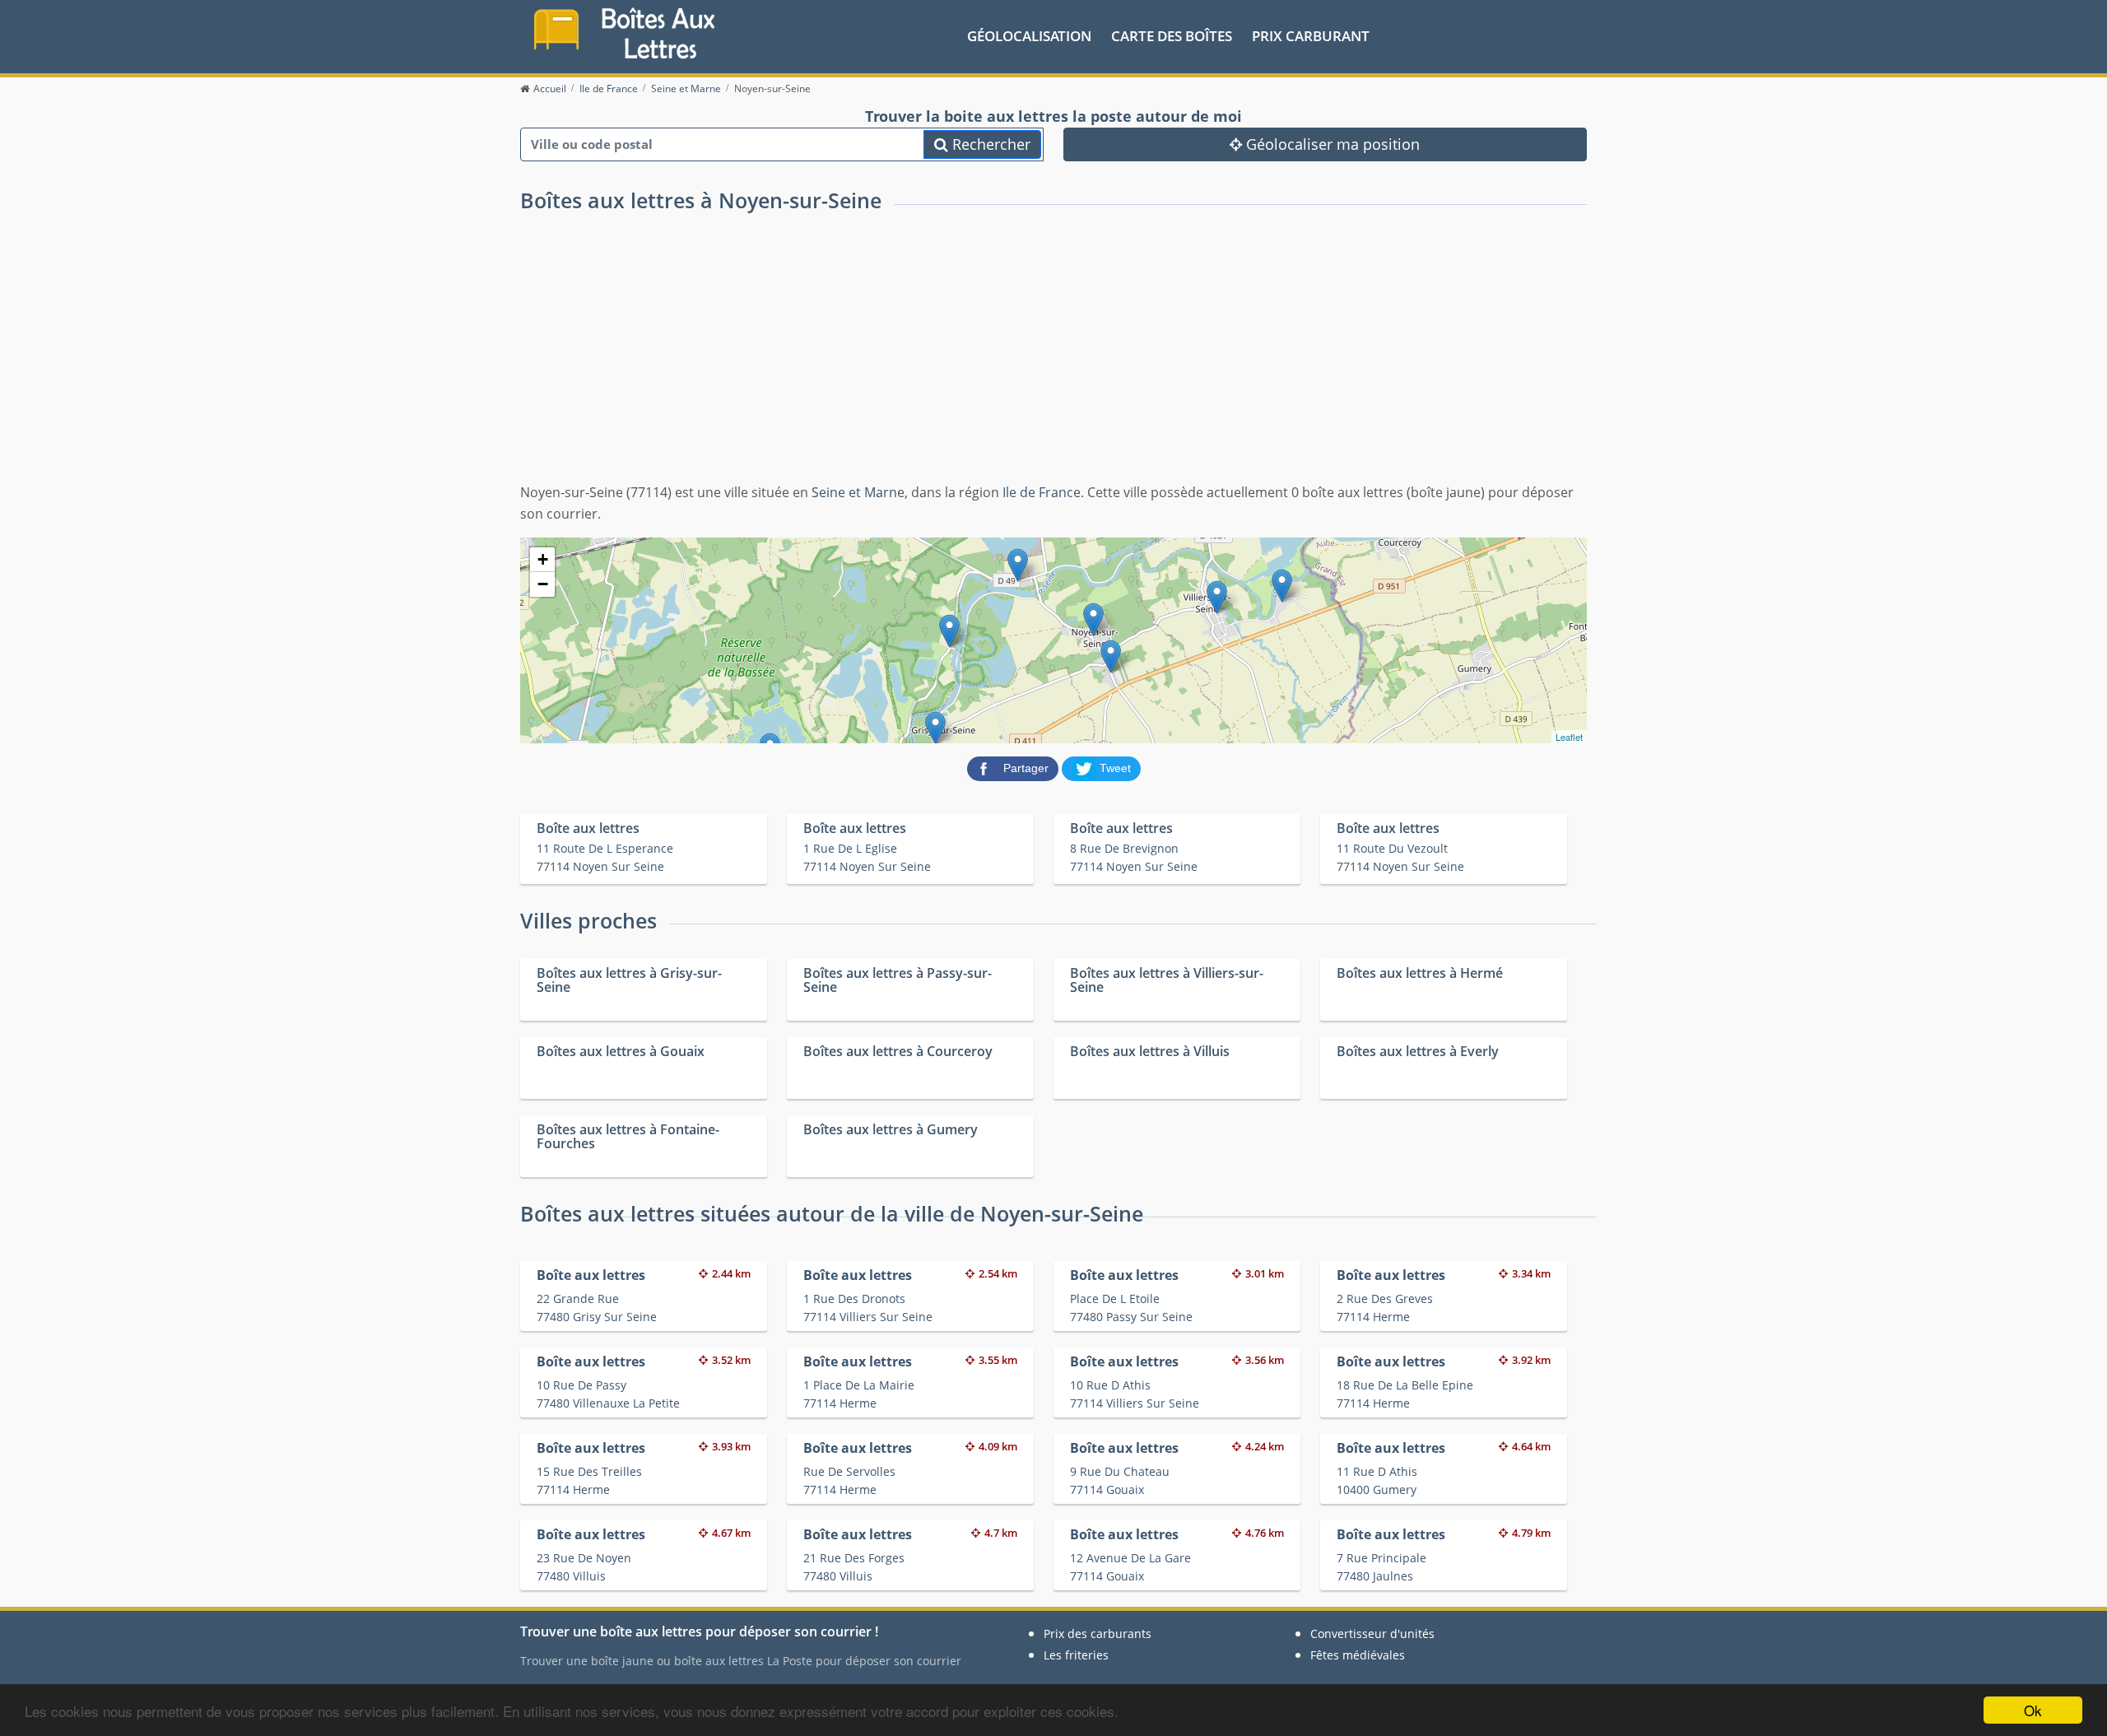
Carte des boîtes (1172, 36)
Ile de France (1042, 492)
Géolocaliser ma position (1331, 144)
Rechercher (989, 144)
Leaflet (1569, 737)
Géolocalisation (1029, 36)
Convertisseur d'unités (1372, 1634)
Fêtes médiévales (1358, 1655)
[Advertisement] (1053, 359)
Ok (2033, 1710)
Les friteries (1076, 1655)
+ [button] (543, 559)
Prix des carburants (1098, 1634)
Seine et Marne (858, 492)
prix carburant (1311, 36)
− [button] (543, 584)
